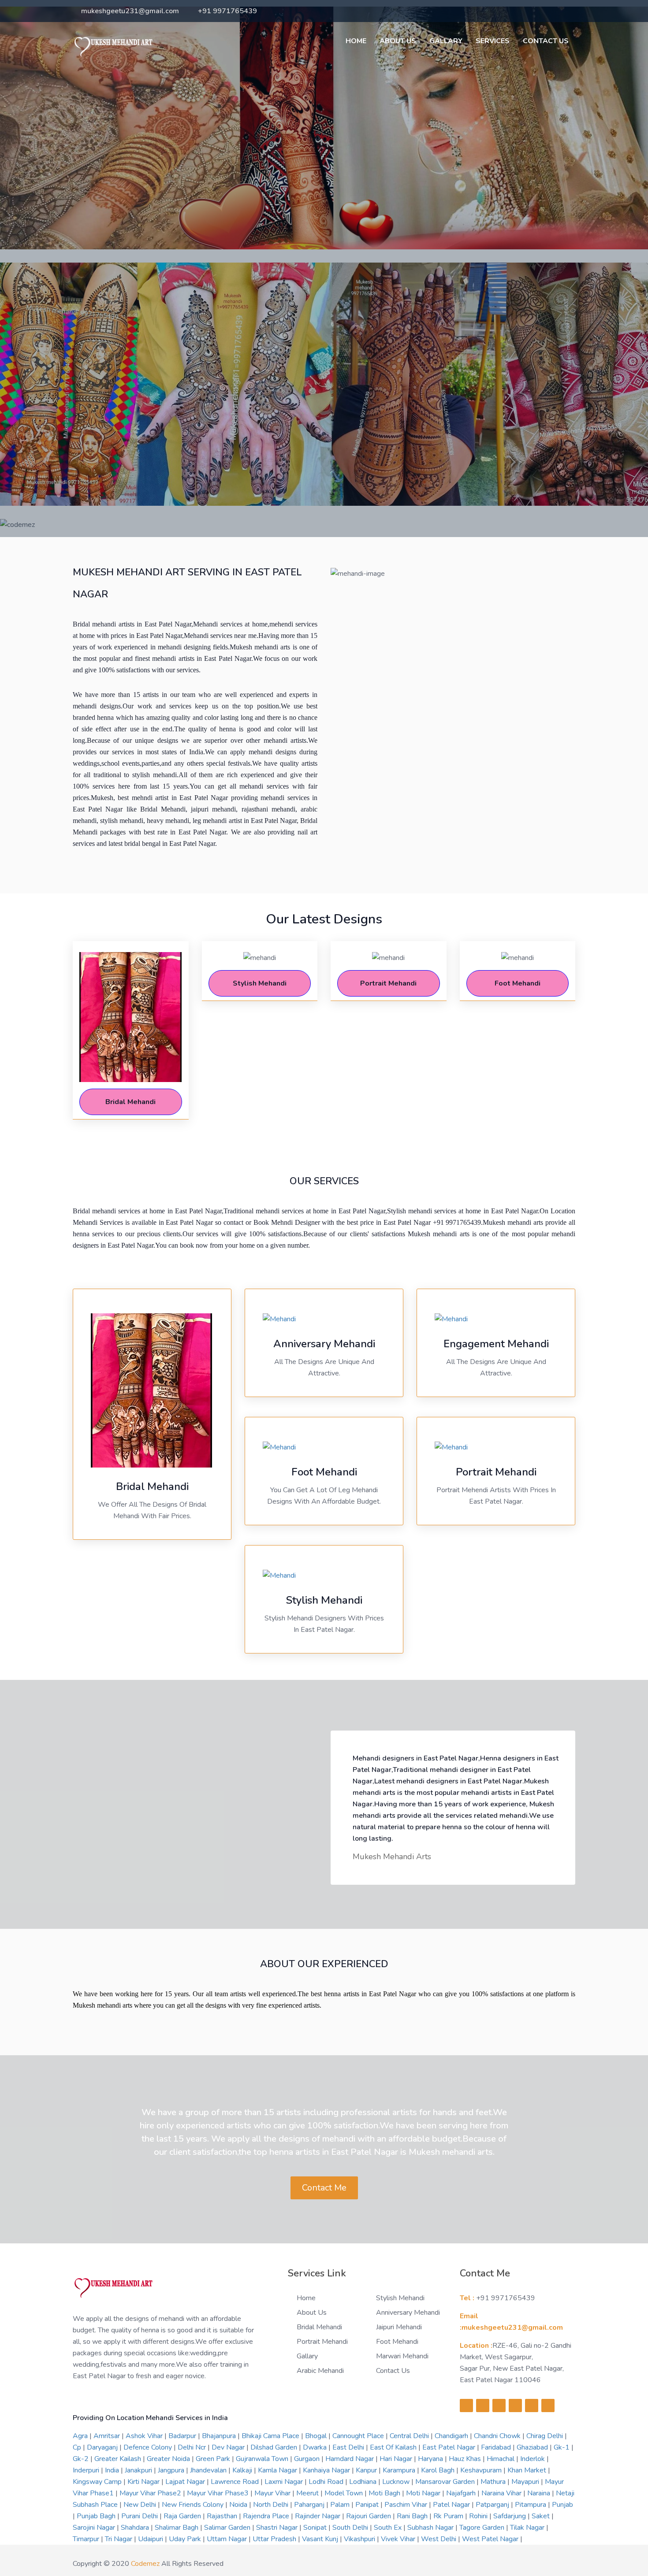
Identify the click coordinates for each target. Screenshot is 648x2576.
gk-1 (562, 2447)
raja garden (183, 2516)
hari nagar (397, 2459)
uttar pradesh (275, 2539)
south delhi (351, 2528)
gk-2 (82, 2459)
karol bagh (439, 2470)
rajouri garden (369, 2516)
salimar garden (228, 2528)
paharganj (310, 2505)
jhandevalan (209, 2470)
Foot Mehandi (397, 2342)
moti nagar (424, 2493)
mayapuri (526, 2482)
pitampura (531, 2505)
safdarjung (510, 2516)
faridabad (497, 2447)
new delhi (141, 2505)
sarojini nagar (95, 2528)
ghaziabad (533, 2447)
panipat (368, 2505)
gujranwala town (263, 2459)
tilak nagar (528, 2528)
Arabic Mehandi (320, 2371)
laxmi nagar (285, 2482)
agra (81, 2436)
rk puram (449, 2516)
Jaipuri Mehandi (399, 2327)
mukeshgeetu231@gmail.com (130, 11)
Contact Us (546, 41)
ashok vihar (145, 2436)
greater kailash (119, 2459)
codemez (145, 2564)
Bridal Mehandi (319, 2327)
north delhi (272, 2505)
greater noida (169, 2459)
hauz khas (466, 2459)
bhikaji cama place (271, 2436)
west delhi (439, 2539)
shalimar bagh (177, 2528)
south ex (389, 2528)
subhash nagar (431, 2528)
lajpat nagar (186, 2482)
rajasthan (223, 2516)
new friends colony (194, 2505)
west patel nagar (491, 2539)
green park (214, 2459)
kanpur (367, 2470)
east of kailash (394, 2447)
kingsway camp (98, 2482)
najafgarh (462, 2493)
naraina (540, 2493)
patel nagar (452, 2505)
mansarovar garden (446, 2482)
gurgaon (308, 2459)
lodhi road (327, 2482)
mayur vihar (273, 2493)
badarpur (183, 2436)
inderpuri (87, 2470)
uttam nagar (228, 2539)
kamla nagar (278, 2470)
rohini (479, 2516)
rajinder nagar (318, 2516)
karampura (400, 2470)
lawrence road (236, 2482)
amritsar (108, 2436)
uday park (186, 2539)
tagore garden (483, 2528)
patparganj (493, 2505)
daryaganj (103, 2447)
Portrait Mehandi (322, 2342)
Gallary (446, 41)
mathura (494, 2482)
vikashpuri (360, 2539)
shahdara (136, 2528)
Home (356, 41)
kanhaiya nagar (327, 2470)
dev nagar (229, 2447)
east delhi (349, 2447)
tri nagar (119, 2539)
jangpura (172, 2470)
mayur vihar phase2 (151, 2493)
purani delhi (140, 2516)
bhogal (317, 2436)
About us (398, 41)
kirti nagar (144, 2482)
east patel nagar (450, 2447)
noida (239, 2505)
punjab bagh (97, 2516)
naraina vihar (502, 2493)
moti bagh (385, 2493)
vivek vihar (399, 2539)
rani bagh (413, 2516)
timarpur (87, 2539)
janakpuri (139, 2470)
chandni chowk (498, 2436)
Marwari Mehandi (402, 2356)
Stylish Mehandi (400, 2298)
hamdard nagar (350, 2459)
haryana (431, 2459)
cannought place (359, 2436)
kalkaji (243, 2470)
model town (344, 2493)
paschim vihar (407, 2505)
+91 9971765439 (227, 11)
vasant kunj (321, 2539)
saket (542, 2516)
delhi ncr (193, 2447)
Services (493, 41)
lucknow (397, 2482)
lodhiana (364, 2482)
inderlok (533, 2459)
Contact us (393, 2371)
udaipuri (151, 2539)
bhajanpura (220, 2436)
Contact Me (324, 2188)
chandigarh (452, 2436)
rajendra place (267, 2516)
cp (78, 2447)
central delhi (410, 2436)
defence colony (149, 2447)
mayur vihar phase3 (219, 2493)
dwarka (316, 2447)
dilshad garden (275, 2447)
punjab (562, 2505)
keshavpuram (482, 2470)
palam (341, 2505)
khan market (528, 2470)
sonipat (316, 2528)
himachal (501, 2459)
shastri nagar (278, 2528)
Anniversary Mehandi (408, 2313)
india (113, 2470)
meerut (308, 2493)
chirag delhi (546, 2436)
